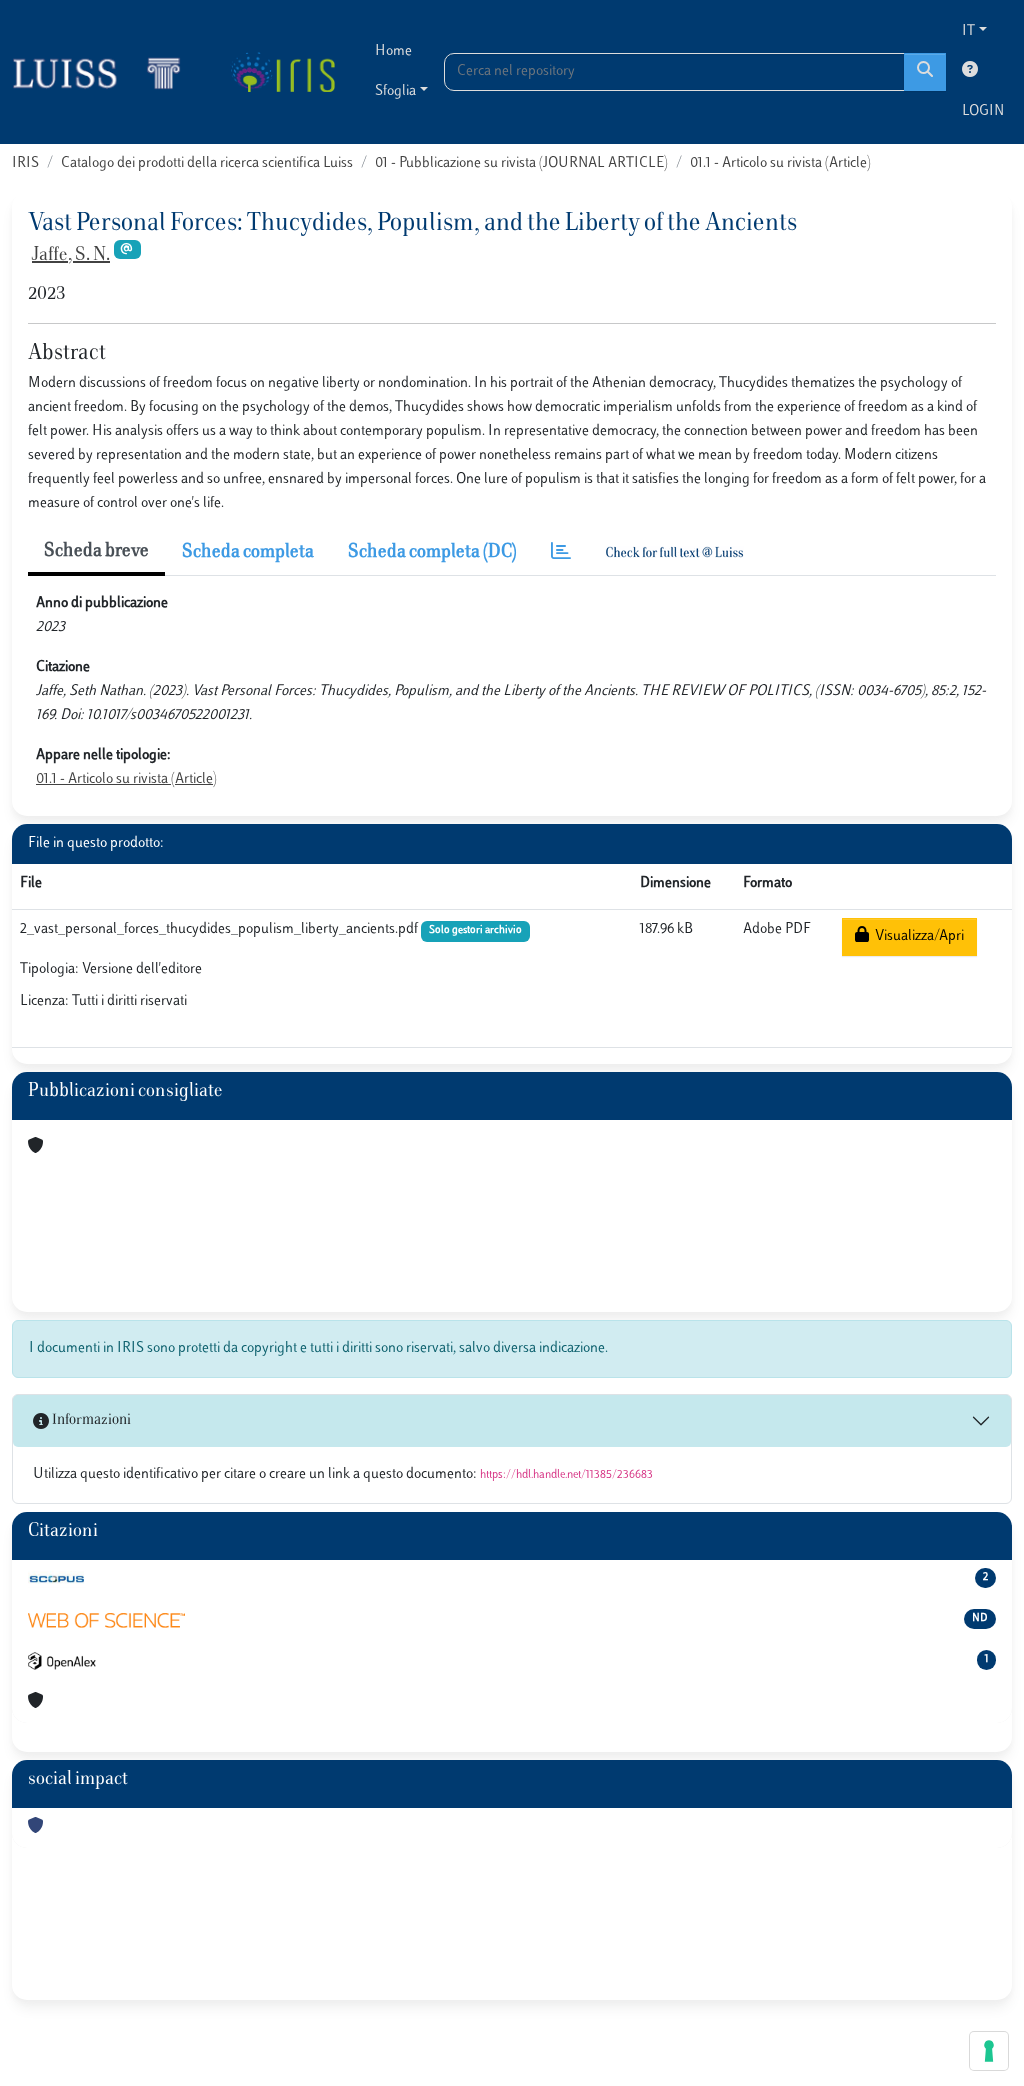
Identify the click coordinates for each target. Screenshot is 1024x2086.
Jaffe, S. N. (71, 256)
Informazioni (90, 1420)
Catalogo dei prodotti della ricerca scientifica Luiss (207, 163)
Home (393, 51)
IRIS (25, 163)
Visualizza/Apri (916, 936)
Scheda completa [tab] (248, 553)
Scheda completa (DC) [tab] (432, 553)
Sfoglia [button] (395, 91)
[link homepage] (105, 72)
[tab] (561, 553)
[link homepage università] (282, 72)
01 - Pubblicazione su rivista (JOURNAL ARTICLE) (521, 163)
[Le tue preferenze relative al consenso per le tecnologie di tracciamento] (989, 2051)
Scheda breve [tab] (96, 552)
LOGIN (983, 111)
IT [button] (968, 31)
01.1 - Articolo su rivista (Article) (780, 163)
